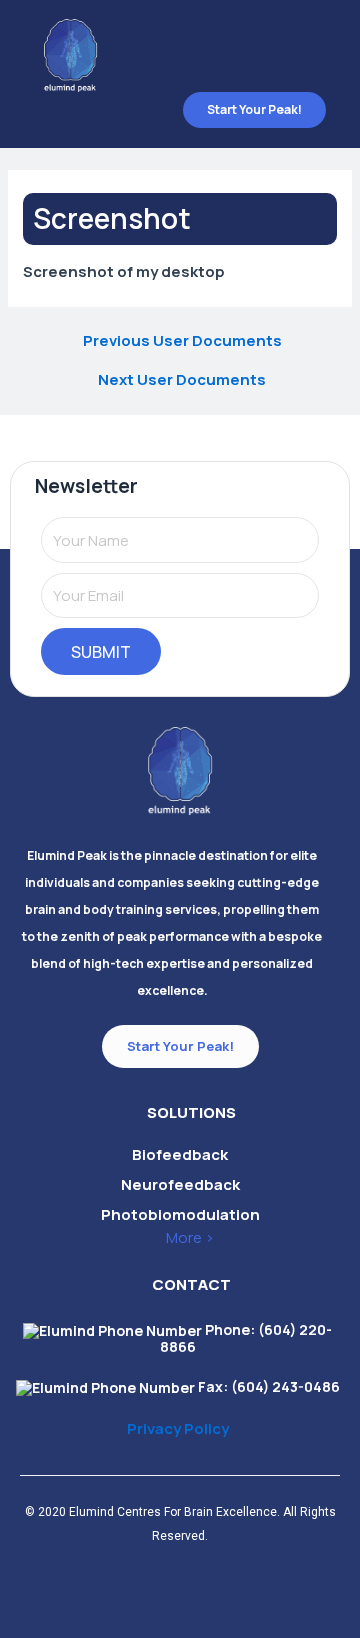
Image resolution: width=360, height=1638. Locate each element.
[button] (312, 45)
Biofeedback (180, 1154)
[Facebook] (235, 1593)
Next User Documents (182, 379)
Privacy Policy (178, 1428)
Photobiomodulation (180, 1214)
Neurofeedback (180, 1184)
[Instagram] (125, 1593)
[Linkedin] (180, 1593)
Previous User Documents (182, 340)
